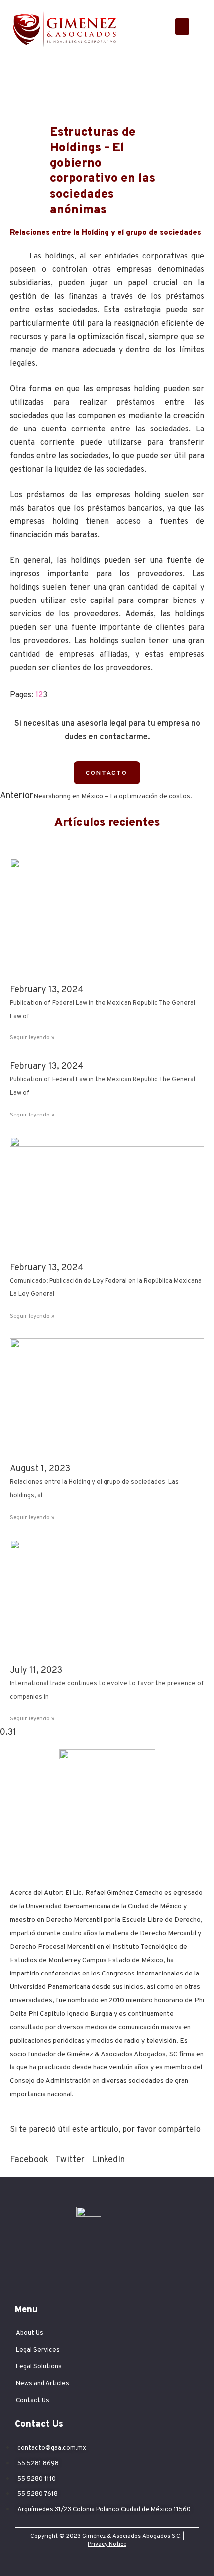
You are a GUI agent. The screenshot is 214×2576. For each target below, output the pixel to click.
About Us (30, 2333)
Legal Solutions (39, 2367)
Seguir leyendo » (32, 1038)
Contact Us (33, 2401)
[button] (182, 27)
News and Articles (43, 2384)
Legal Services (38, 2350)
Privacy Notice (107, 2544)
